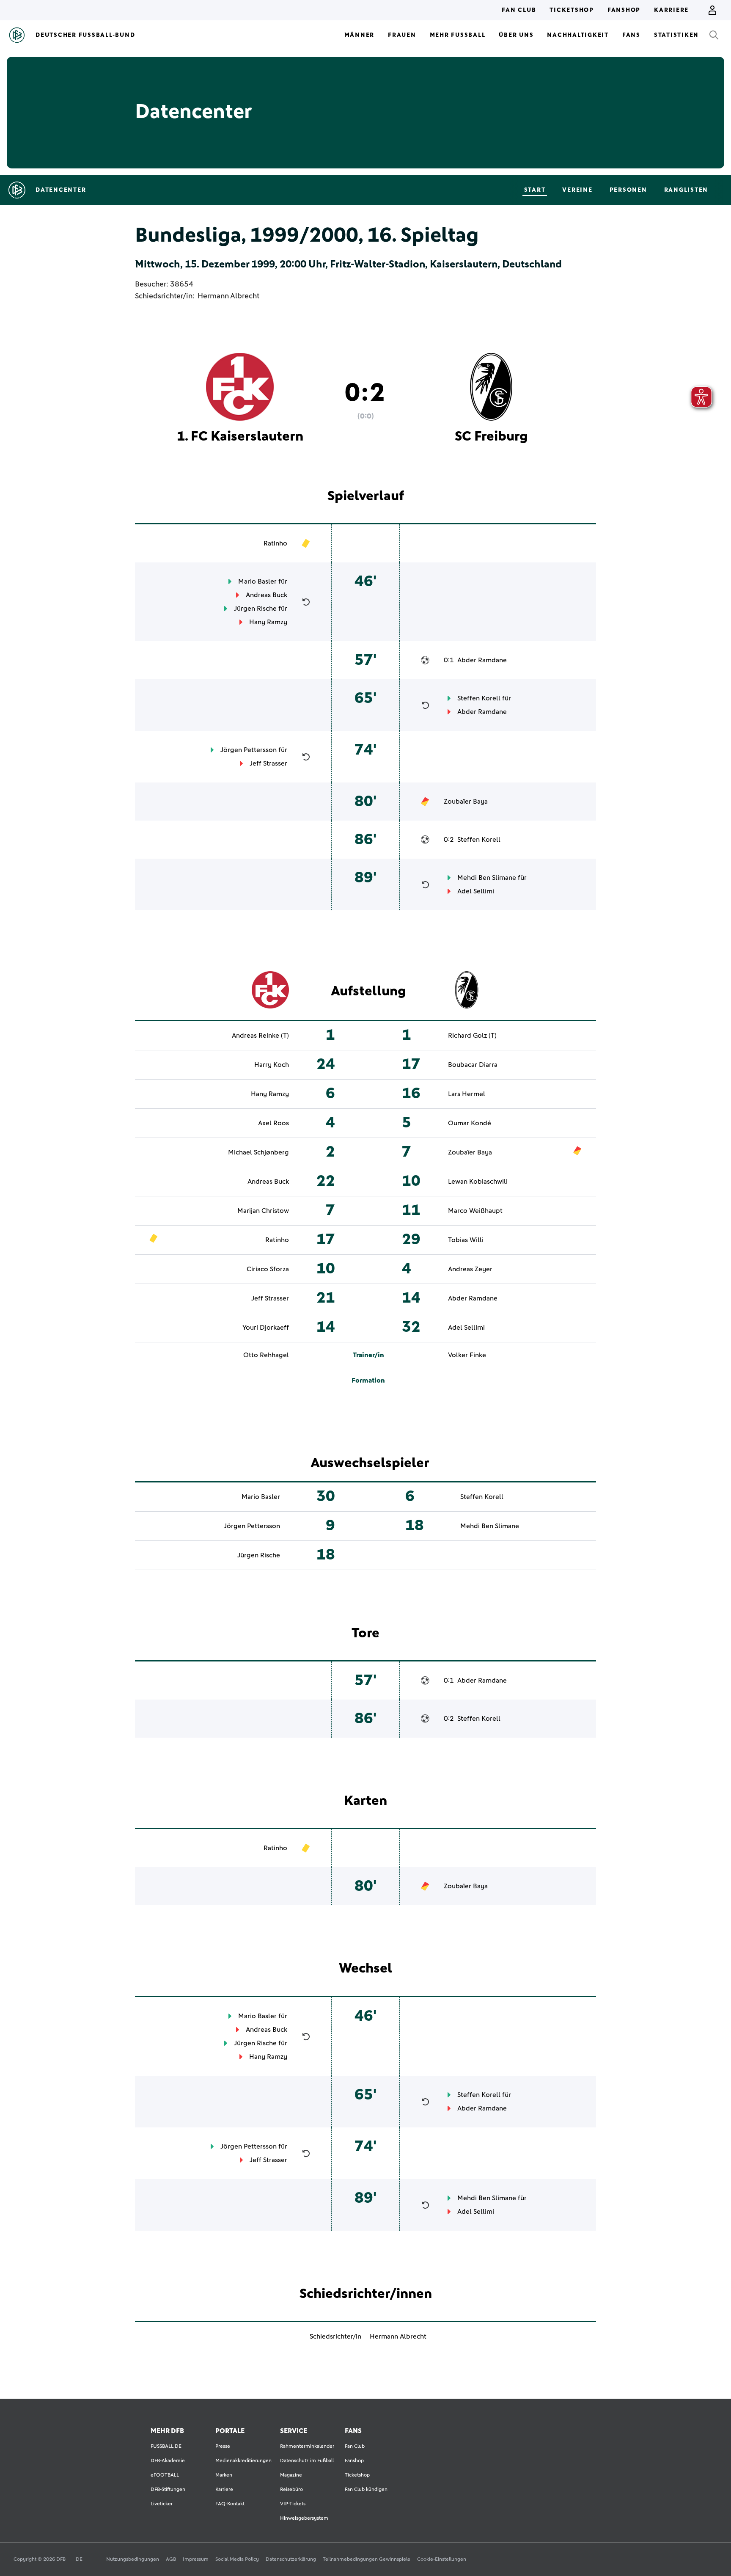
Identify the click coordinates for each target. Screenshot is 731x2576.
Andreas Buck (267, 595)
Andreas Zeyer (470, 1269)
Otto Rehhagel (266, 1355)
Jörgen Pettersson (249, 750)
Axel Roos (273, 1123)
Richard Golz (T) (472, 1036)
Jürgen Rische (255, 609)
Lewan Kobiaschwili (478, 1182)
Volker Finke (467, 1355)
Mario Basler (257, 581)
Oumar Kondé (470, 1123)
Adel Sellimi (476, 891)
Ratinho (275, 543)
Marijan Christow (263, 1211)
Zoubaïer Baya (466, 802)
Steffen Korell (479, 698)
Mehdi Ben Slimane (487, 878)
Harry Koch (272, 1065)
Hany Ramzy (268, 622)
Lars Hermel (467, 1094)
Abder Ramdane (482, 660)
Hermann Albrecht (228, 296)
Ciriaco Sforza (268, 1269)
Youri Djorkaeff (266, 1328)
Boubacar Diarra (473, 1065)
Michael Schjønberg (258, 1152)
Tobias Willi (466, 1240)
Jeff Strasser (268, 763)
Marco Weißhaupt (475, 1211)
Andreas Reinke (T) (260, 1036)
